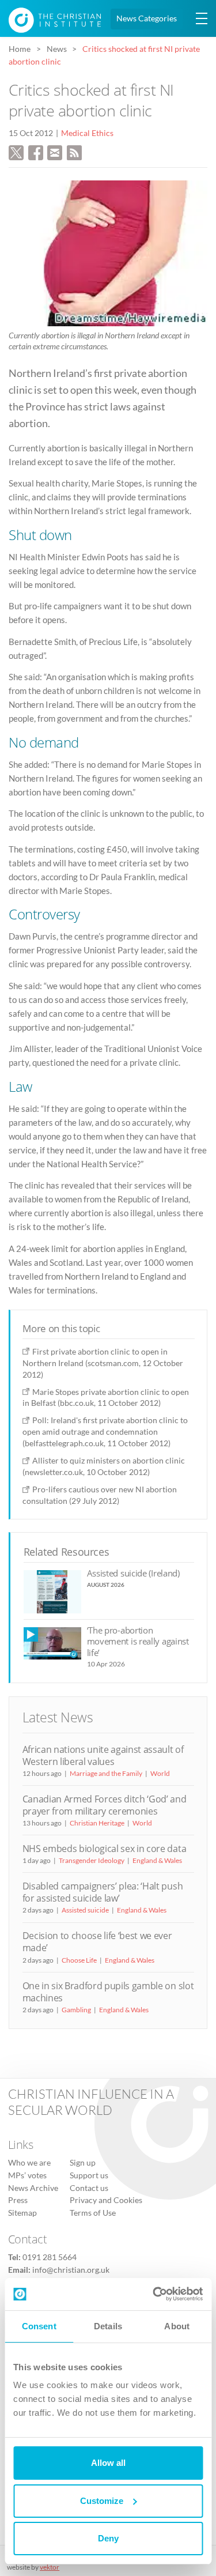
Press (18, 2200)
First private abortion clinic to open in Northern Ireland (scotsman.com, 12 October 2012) (103, 1363)
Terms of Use (93, 2212)
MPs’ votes (27, 2175)
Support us (89, 2175)
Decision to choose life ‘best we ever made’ (97, 1942)
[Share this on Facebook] (36, 151)
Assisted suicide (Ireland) (133, 1573)
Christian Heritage (97, 1823)
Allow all (108, 2463)
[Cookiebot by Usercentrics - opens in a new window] (154, 2294)
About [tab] (177, 2326)
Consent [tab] (39, 2326)
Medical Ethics (87, 133)
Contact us (89, 2187)
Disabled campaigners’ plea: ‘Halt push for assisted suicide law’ (103, 1892)
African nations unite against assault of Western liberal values (103, 1755)
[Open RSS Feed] (74, 151)
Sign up (83, 2163)
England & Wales (157, 1860)
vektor (50, 2567)
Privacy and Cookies (106, 2200)
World (160, 1773)
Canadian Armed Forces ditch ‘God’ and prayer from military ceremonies (105, 1805)
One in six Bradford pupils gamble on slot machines (108, 1992)
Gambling (76, 2010)
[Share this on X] (16, 151)
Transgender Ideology (92, 1860)
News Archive (33, 2187)
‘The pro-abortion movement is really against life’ (138, 1641)
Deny (108, 2538)
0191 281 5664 (50, 2257)
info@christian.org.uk (71, 2269)
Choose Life (79, 1960)
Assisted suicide (85, 1910)
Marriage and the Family (106, 1773)
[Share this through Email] (55, 151)
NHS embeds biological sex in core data (105, 1849)
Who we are (29, 2163)
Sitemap (22, 2212)
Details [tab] (108, 2326)
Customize (102, 2501)
